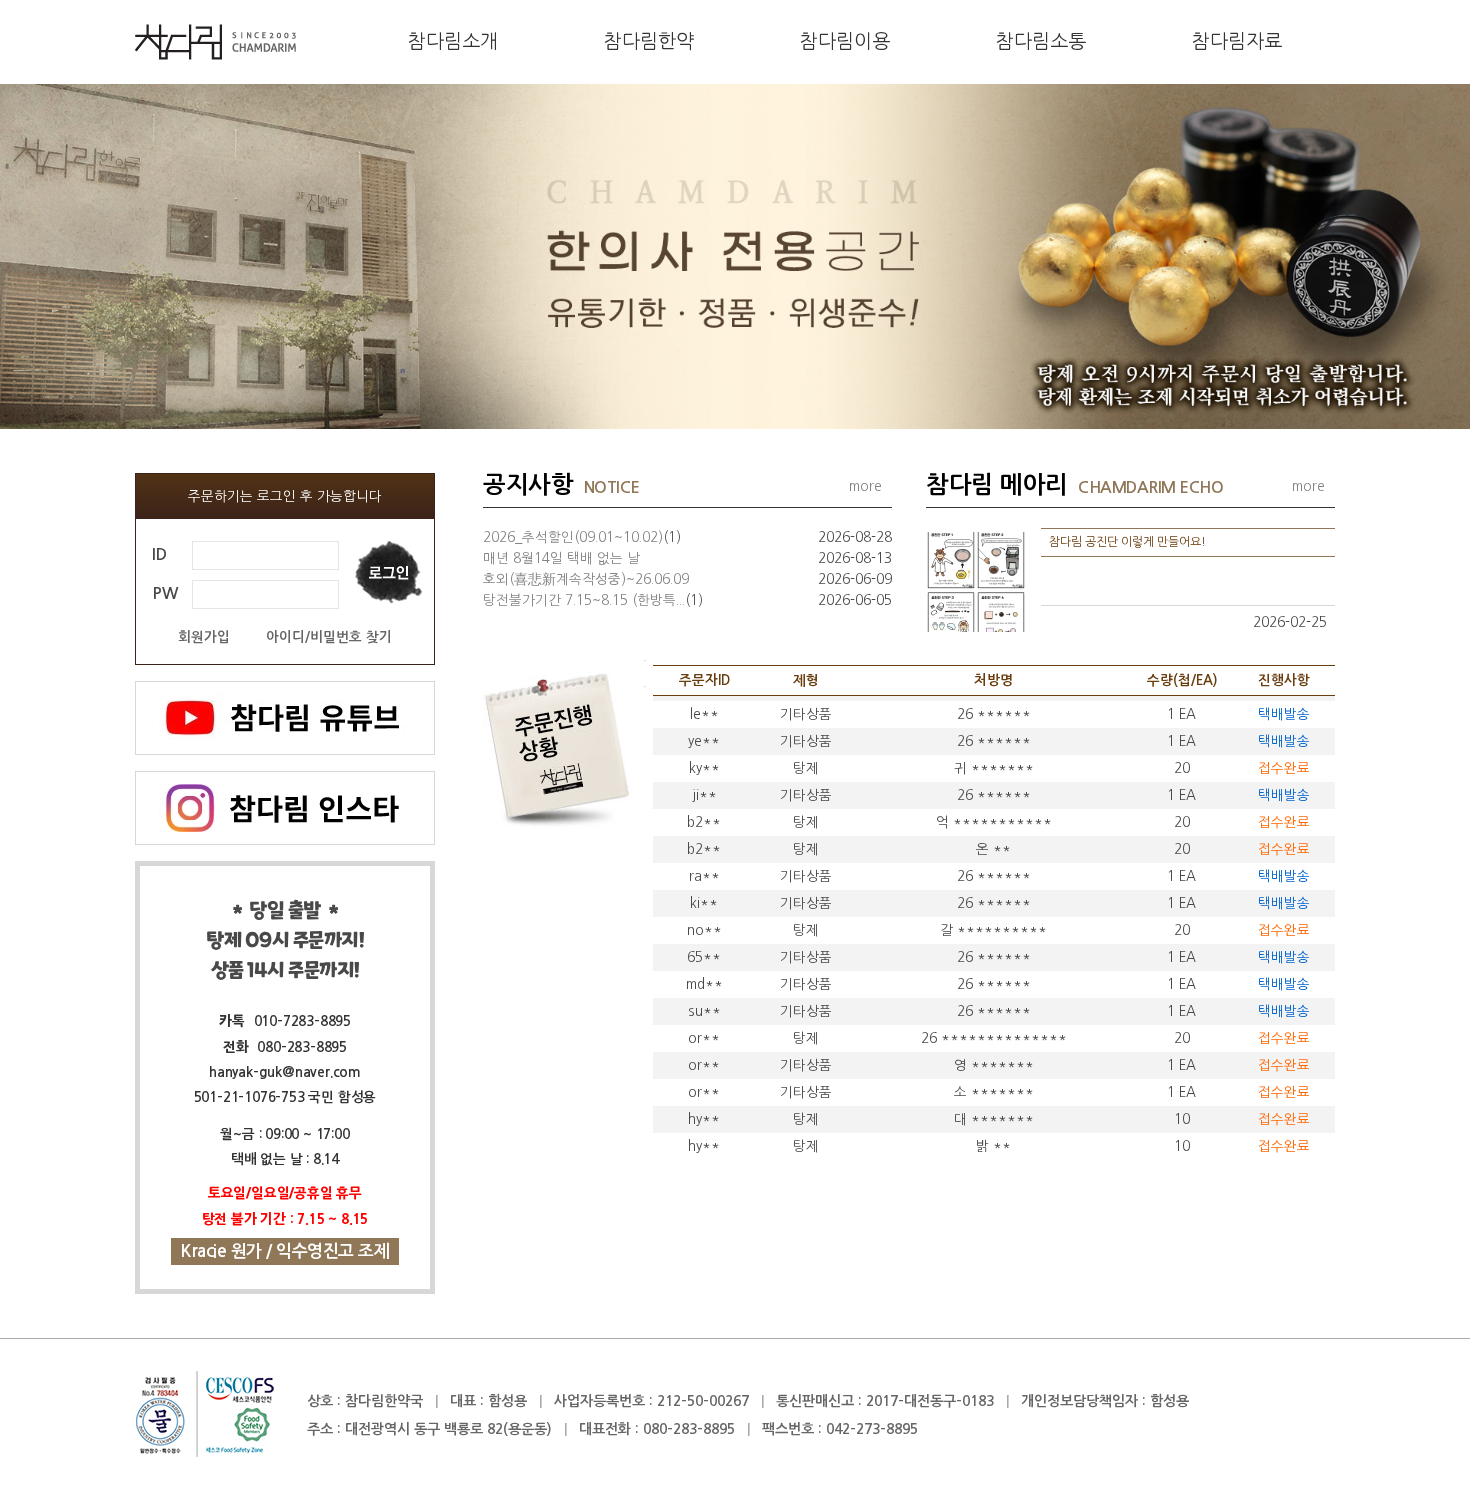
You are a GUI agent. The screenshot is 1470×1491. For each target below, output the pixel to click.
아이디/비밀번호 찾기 (329, 637)
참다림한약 (649, 41)
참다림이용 (845, 41)
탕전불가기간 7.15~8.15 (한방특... (593, 600)
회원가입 (204, 637)
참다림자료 (1237, 41)
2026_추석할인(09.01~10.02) (582, 537)
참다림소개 (453, 41)
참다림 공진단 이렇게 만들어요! (1127, 542)
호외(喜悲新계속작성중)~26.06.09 (586, 579)
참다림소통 (1041, 41)
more (865, 486)
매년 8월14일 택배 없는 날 (561, 558)
